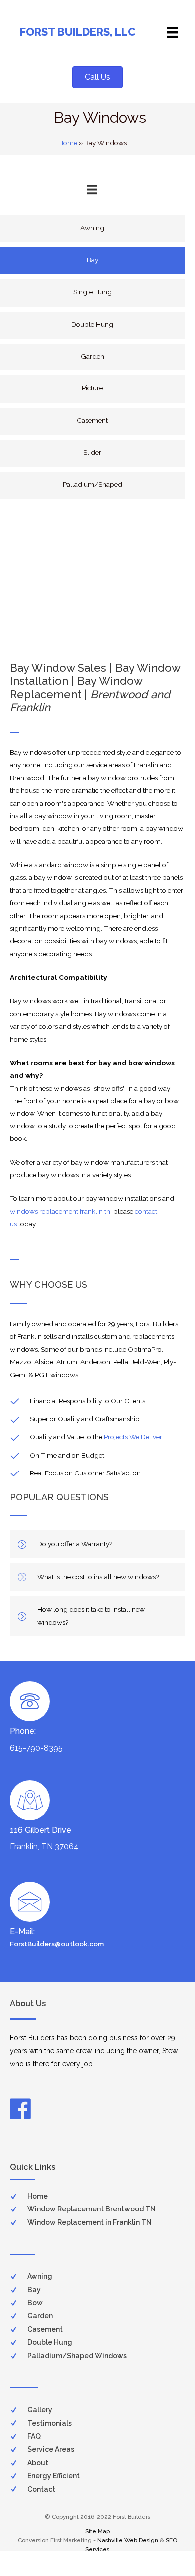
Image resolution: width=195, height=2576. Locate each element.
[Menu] (172, 32)
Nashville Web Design (128, 2540)
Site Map (98, 2531)
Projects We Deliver (133, 1437)
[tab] (97, 1544)
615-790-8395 (36, 1748)
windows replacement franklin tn (60, 1211)
